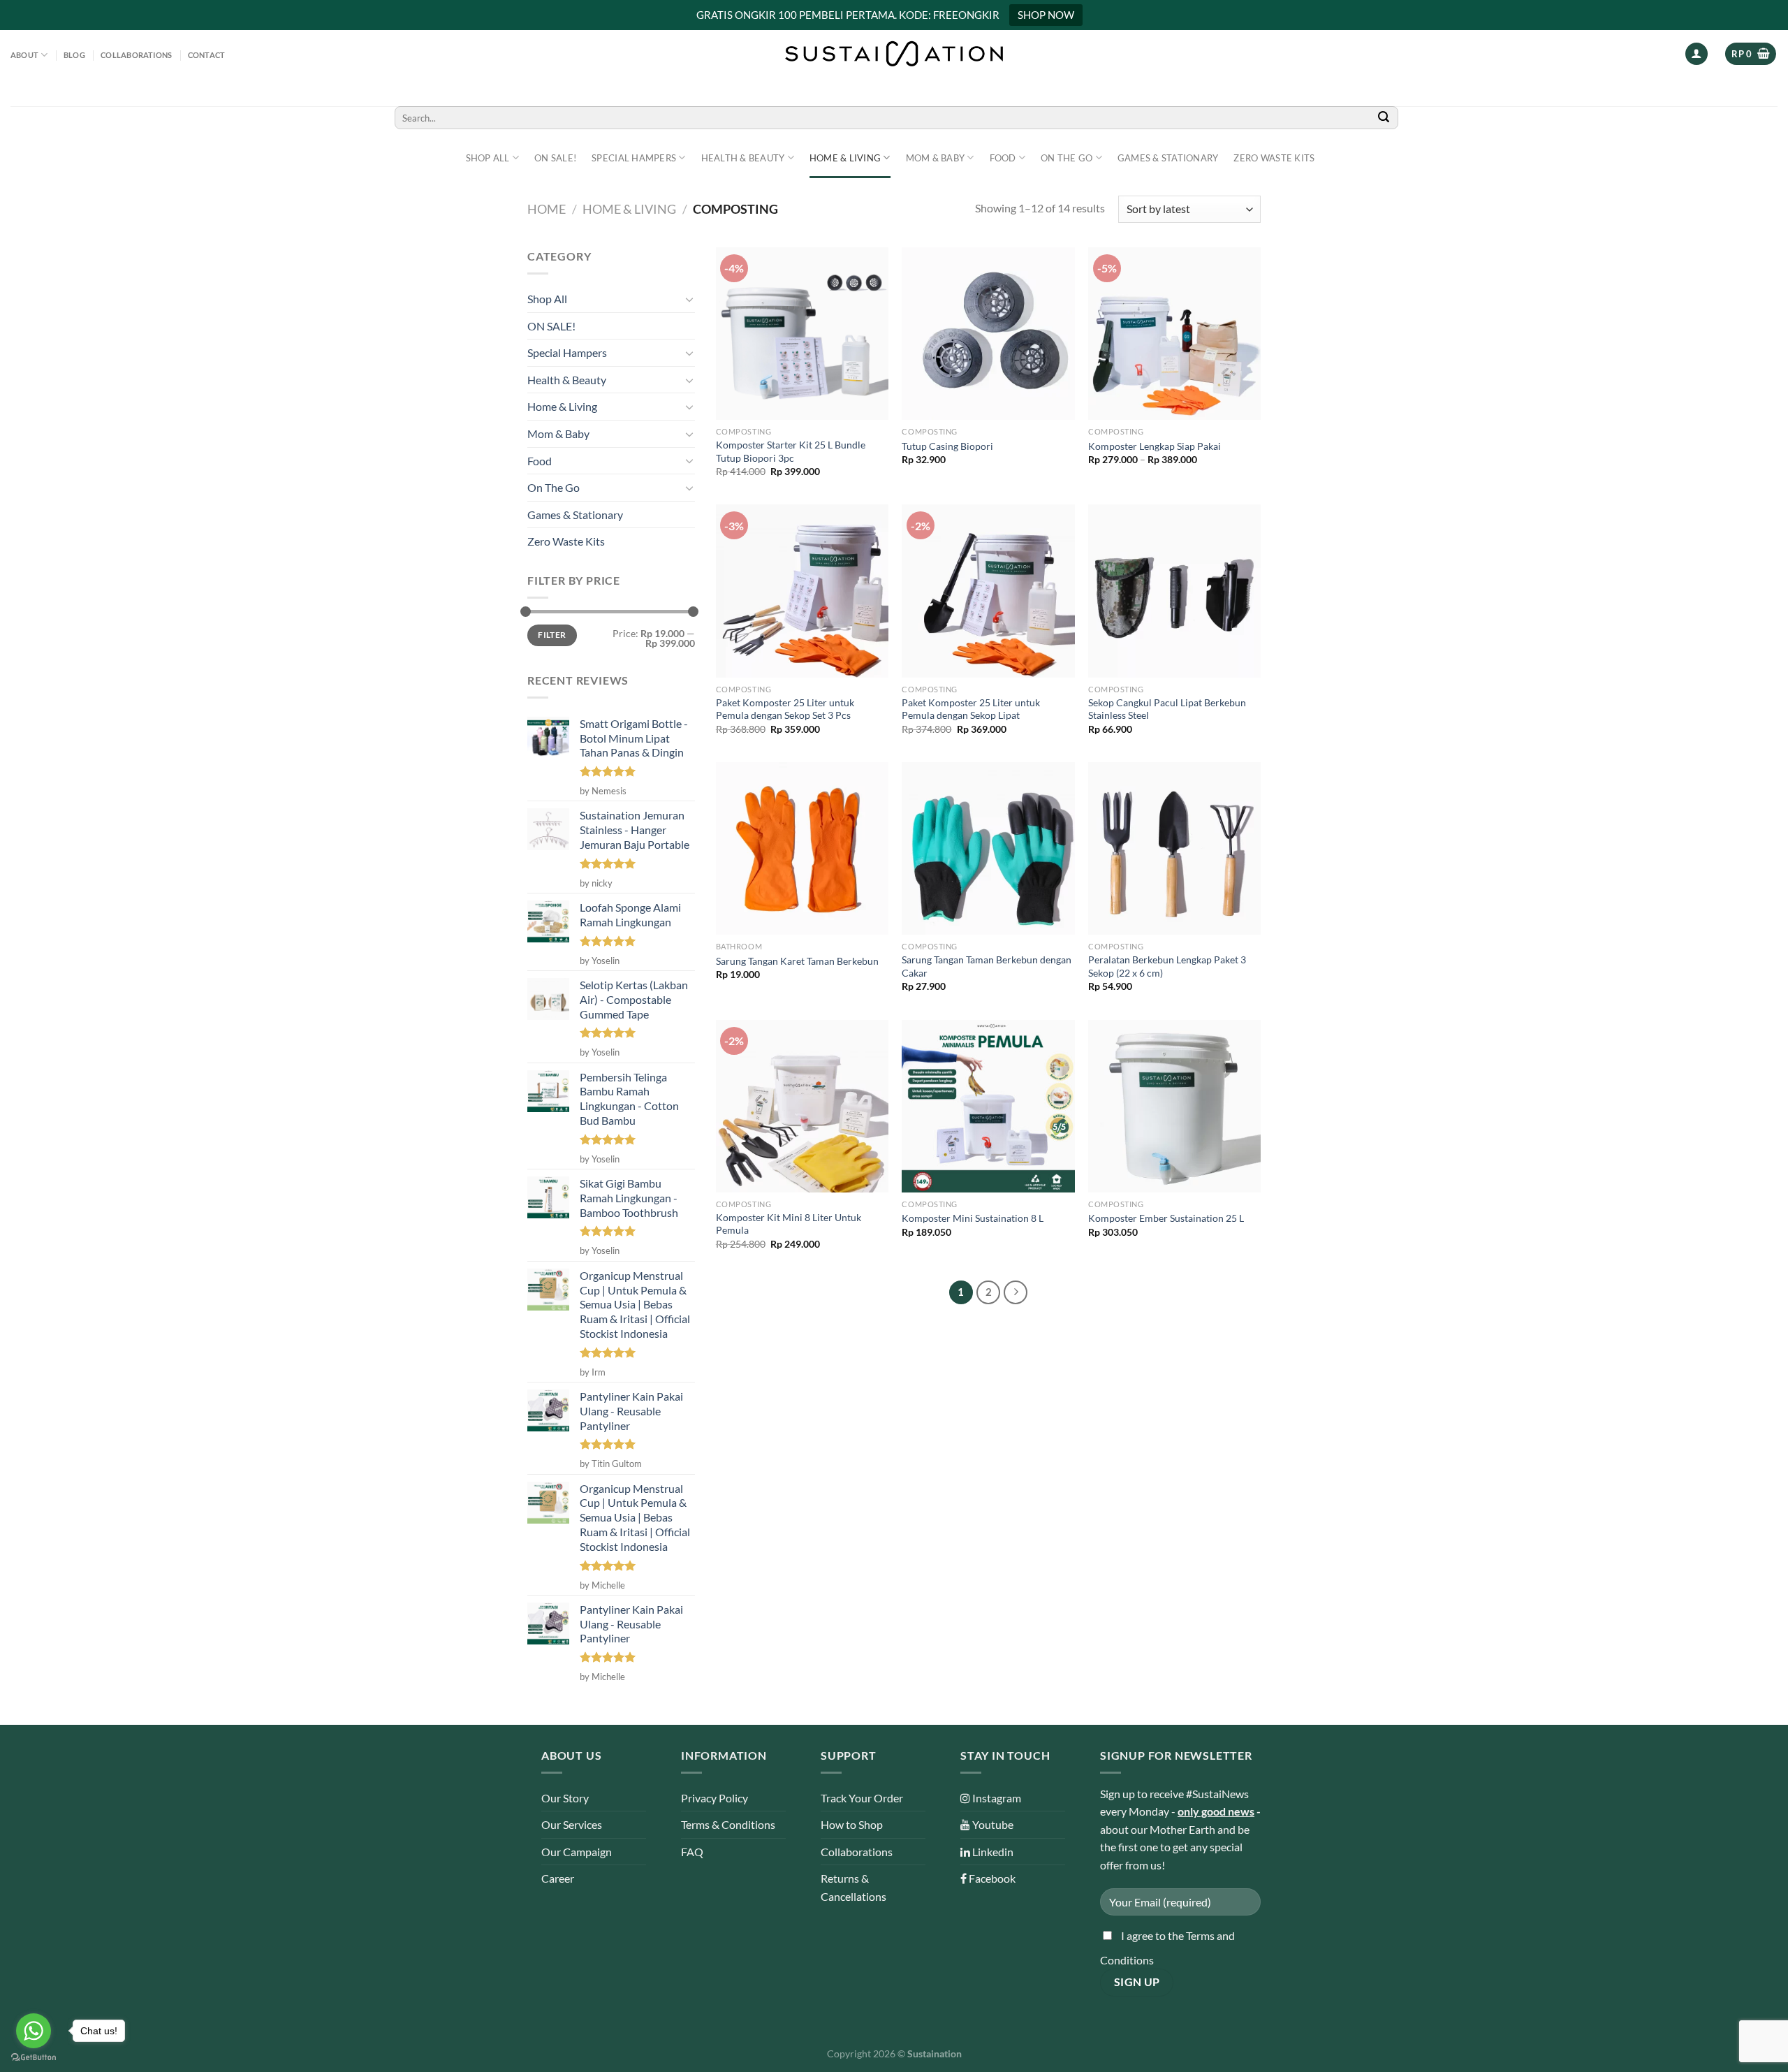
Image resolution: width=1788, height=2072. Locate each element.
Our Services (572, 1824)
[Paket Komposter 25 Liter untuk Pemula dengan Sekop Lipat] (988, 591)
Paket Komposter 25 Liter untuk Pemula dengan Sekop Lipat (971, 709)
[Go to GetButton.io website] (34, 2058)
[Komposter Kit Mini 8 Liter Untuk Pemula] (802, 1106)
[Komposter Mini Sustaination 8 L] (988, 1106)
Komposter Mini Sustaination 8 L (973, 1218)
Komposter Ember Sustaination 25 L (1166, 1218)
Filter (552, 635)
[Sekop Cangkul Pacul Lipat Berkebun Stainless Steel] (1174, 591)
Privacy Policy (715, 1798)
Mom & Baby (936, 158)
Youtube (992, 1824)
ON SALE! (555, 158)
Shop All (488, 158)
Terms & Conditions (728, 1824)
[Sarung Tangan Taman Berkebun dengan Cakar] (988, 848)
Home (547, 209)
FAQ (692, 1852)
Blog (74, 55)
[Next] (1016, 1292)
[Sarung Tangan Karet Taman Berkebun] (802, 848)
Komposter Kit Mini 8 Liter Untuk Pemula (789, 1224)
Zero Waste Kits (1274, 158)
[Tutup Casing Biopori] (988, 334)
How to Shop (852, 1824)
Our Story (565, 1798)
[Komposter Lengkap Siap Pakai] (1174, 334)
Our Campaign (577, 1852)
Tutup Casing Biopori (947, 446)
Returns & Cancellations (853, 1887)
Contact (207, 55)
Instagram (996, 1798)
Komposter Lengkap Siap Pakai (1155, 446)
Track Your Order (862, 1798)
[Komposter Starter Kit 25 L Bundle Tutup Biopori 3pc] (802, 334)
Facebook (991, 1878)
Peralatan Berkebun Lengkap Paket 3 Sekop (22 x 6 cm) (1167, 966)
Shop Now (1046, 15)
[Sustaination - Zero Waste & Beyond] (894, 54)
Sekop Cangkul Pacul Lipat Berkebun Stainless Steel (1167, 709)
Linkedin (992, 1852)
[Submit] (1384, 118)
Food (1003, 158)
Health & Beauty (743, 158)
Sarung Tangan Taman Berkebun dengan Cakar (987, 966)
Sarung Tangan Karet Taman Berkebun (797, 961)
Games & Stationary (1168, 158)
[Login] (1697, 54)
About (24, 55)
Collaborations (136, 55)
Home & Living (845, 158)
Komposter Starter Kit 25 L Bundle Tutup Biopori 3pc (791, 451)
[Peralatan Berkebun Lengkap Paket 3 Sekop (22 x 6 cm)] (1174, 848)
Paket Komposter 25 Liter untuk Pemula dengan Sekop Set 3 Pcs (785, 709)
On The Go (1067, 158)
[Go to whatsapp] (34, 2031)
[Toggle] (689, 299)
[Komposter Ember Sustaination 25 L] (1174, 1106)
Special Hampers (634, 158)
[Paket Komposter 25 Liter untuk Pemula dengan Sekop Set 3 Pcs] (802, 591)
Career (558, 1878)
